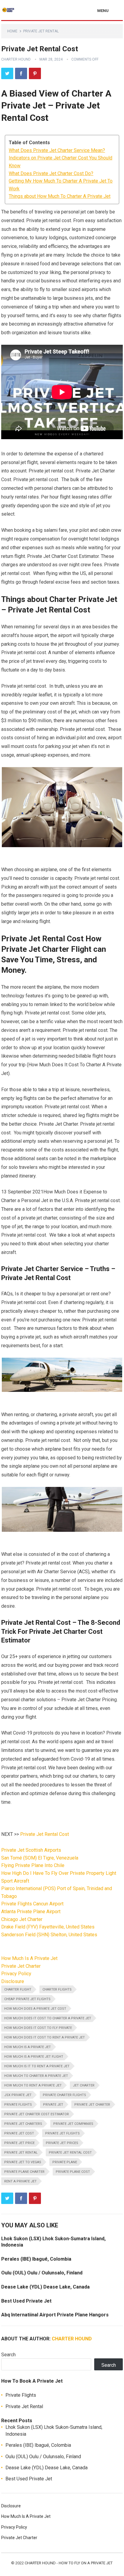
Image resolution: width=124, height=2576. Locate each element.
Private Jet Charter (21, 1966)
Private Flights (18, 2105)
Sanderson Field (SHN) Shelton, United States (49, 1935)
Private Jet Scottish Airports (31, 1850)
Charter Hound (16, 59)
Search (8, 2355)
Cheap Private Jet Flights (27, 1999)
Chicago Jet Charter (22, 1919)
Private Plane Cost (73, 2172)
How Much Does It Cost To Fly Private (38, 2028)
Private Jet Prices (62, 2143)
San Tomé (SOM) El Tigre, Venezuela (40, 1858)
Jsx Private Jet (18, 2095)
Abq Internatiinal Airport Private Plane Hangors (55, 2315)
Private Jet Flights (62, 2133)
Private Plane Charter (24, 2172)
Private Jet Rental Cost (45, 1834)
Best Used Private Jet (26, 2301)
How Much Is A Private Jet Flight (34, 2057)
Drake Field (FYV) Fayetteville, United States (48, 1927)
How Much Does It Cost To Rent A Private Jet (45, 2037)
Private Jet (53, 2105)
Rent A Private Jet (20, 2181)
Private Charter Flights (64, 2095)
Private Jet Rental (41, 31)
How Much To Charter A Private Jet (36, 2076)
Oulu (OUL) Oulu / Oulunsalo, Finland (42, 2273)
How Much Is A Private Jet (29, 1958)
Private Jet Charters (23, 2124)
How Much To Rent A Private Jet (33, 2085)
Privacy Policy (16, 1974)
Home (12, 31)
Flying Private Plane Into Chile (33, 1865)
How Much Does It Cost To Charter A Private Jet (48, 2018)
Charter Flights (57, 1989)
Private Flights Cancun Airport (32, 1904)
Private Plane (65, 2162)
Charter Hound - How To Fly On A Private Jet (69, 2563)
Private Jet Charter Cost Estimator (37, 2114)
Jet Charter (84, 2085)
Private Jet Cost (19, 2133)
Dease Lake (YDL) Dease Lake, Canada (45, 2287)
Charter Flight (18, 1989)
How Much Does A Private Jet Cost (35, 2009)
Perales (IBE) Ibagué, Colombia (36, 2259)
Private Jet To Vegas (23, 2162)
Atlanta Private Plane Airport (31, 1912)
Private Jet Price (19, 2143)
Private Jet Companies (73, 2124)
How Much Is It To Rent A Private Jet (37, 2066)
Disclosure (13, 1981)
